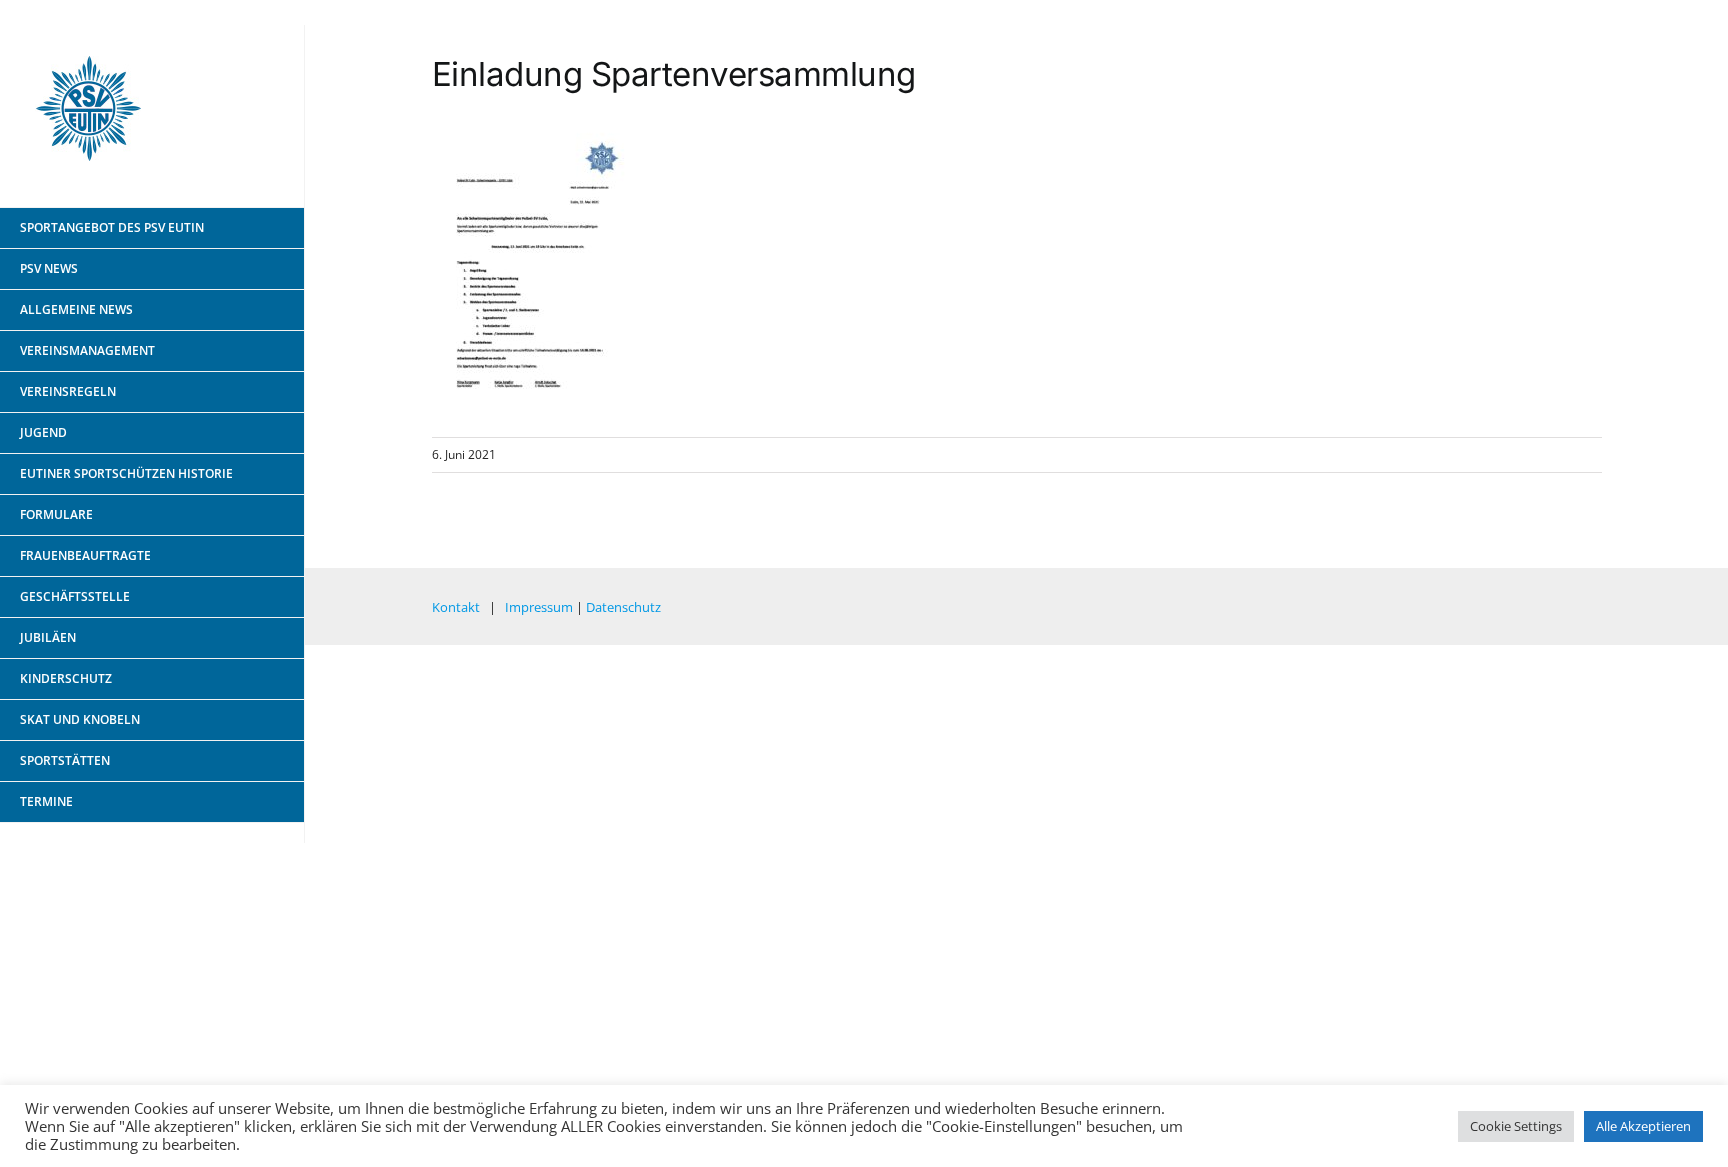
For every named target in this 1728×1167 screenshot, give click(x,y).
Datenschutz (623, 607)
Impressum (539, 607)
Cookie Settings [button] (1516, 1126)
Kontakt (456, 607)
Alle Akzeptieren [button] (1643, 1126)
